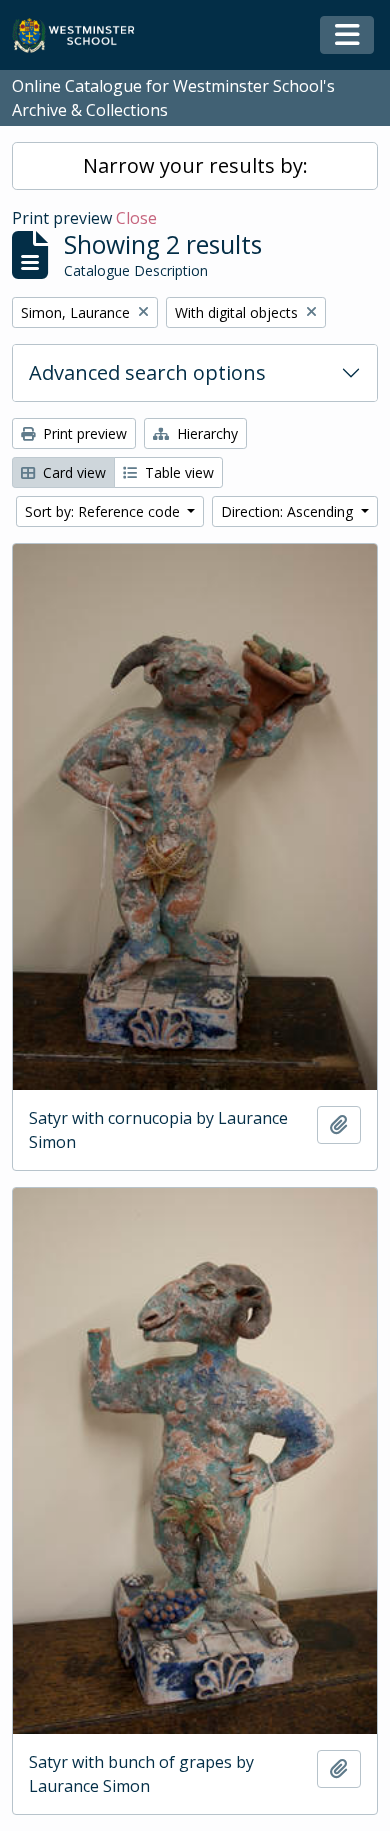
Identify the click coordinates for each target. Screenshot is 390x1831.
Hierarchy (205, 433)
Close (136, 218)
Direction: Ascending (289, 511)
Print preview (83, 433)
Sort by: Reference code (104, 511)
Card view (72, 472)
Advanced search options (147, 372)
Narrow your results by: (195, 165)
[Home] (82, 35)
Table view (177, 472)
